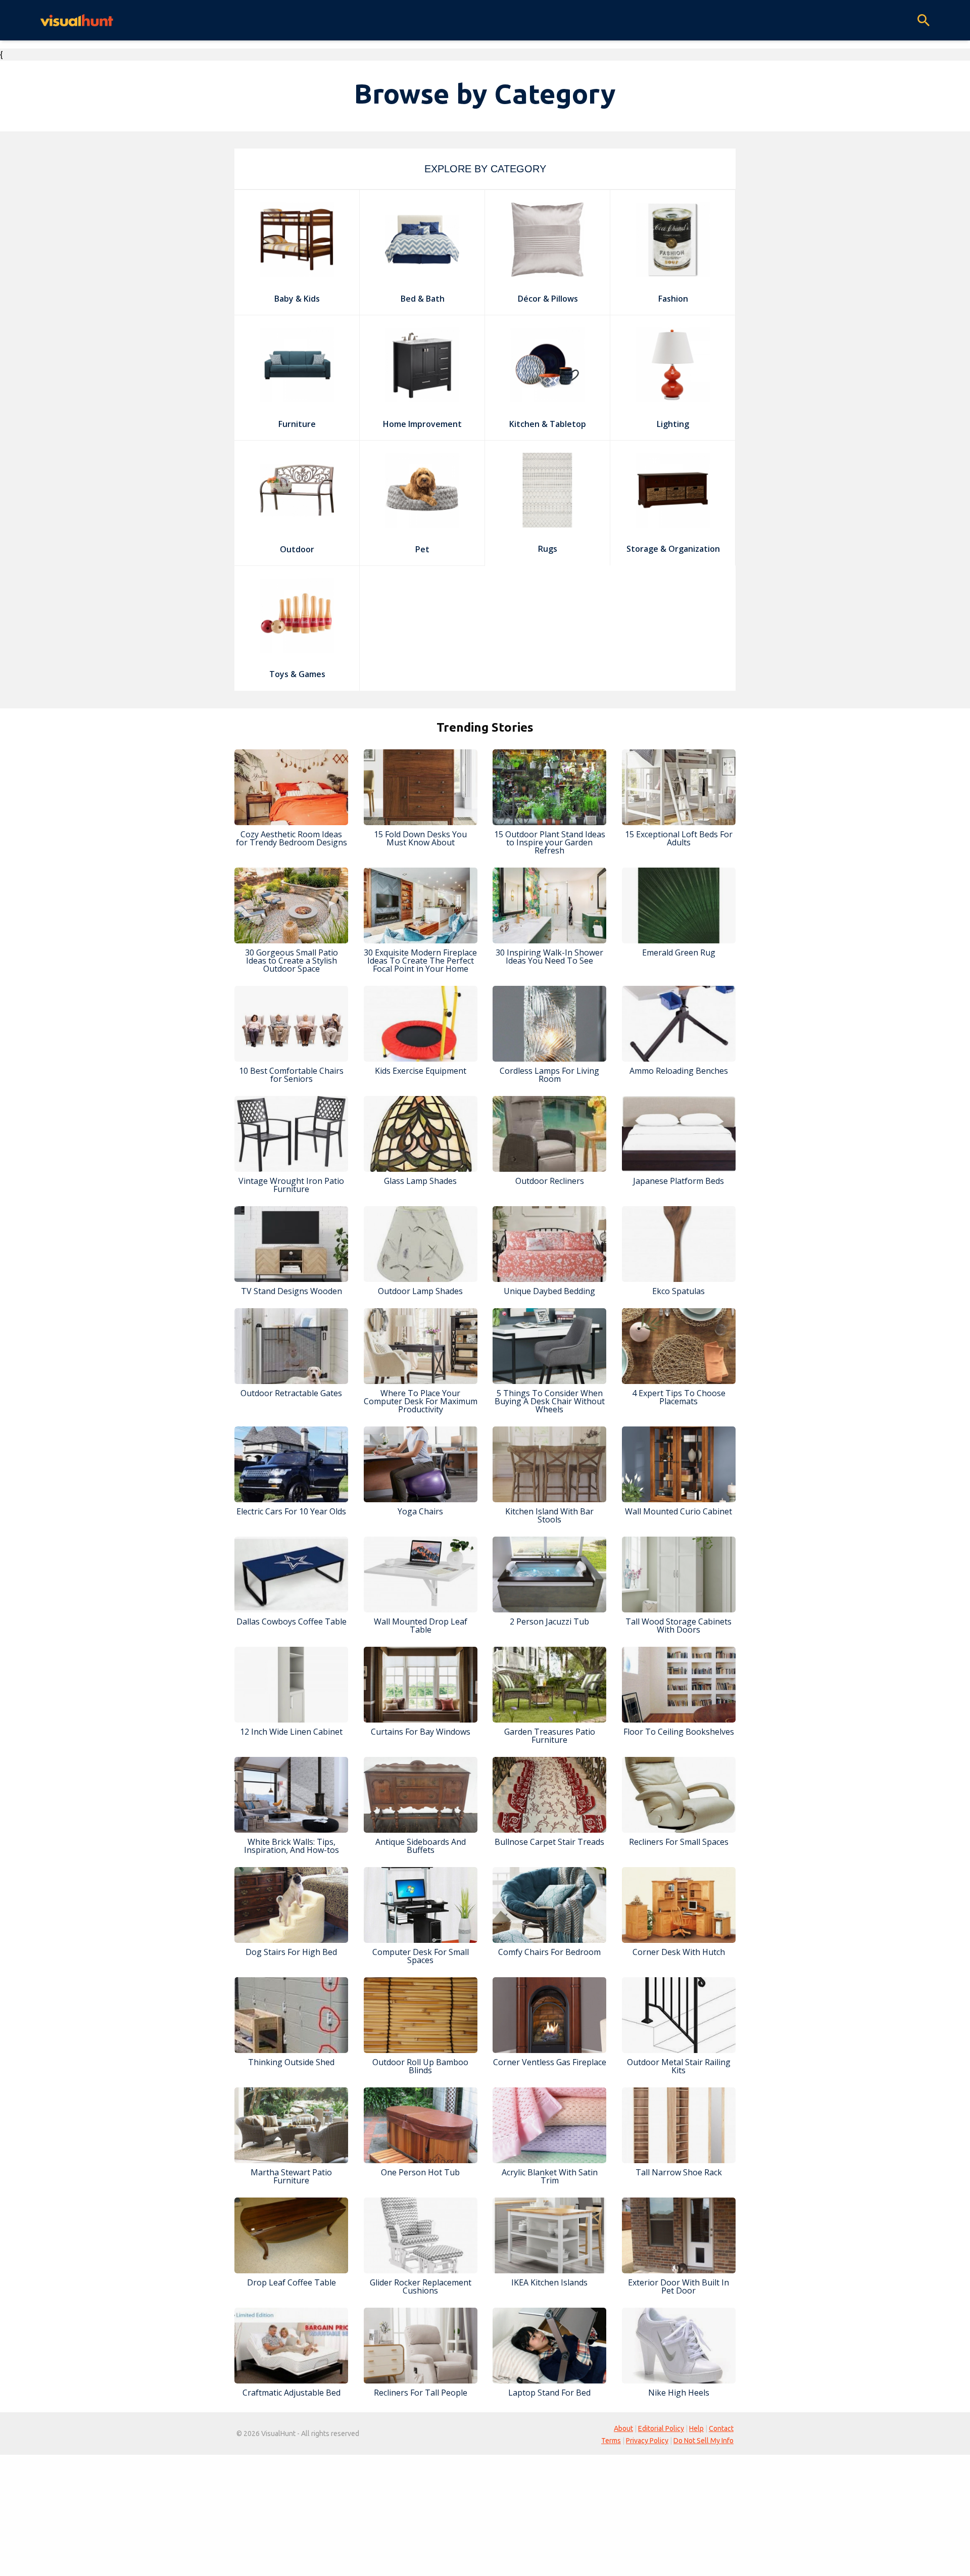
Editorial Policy (661, 2428)
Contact (721, 2428)
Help (696, 2428)
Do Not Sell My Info (704, 2441)
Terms (611, 2441)
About (623, 2428)
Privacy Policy (647, 2441)
